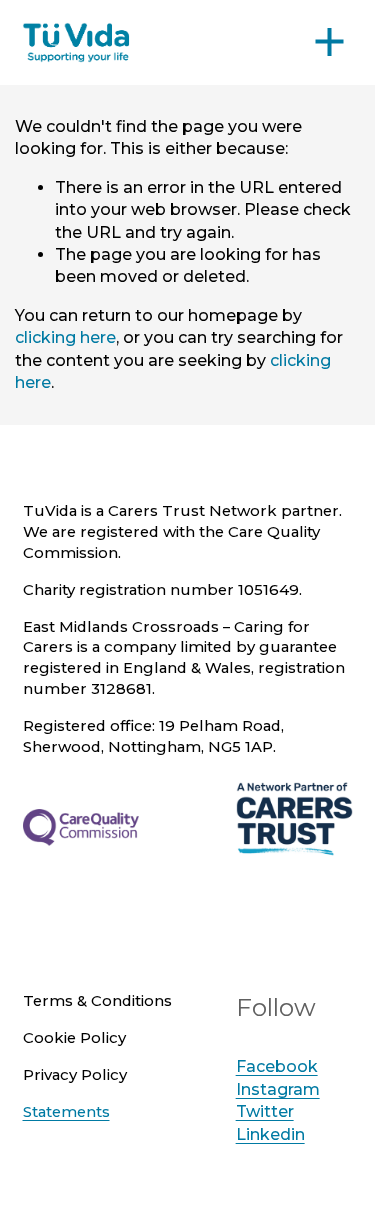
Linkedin (270, 1134)
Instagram (278, 1089)
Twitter (265, 1111)
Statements (66, 1112)
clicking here (65, 337)
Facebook (277, 1066)
